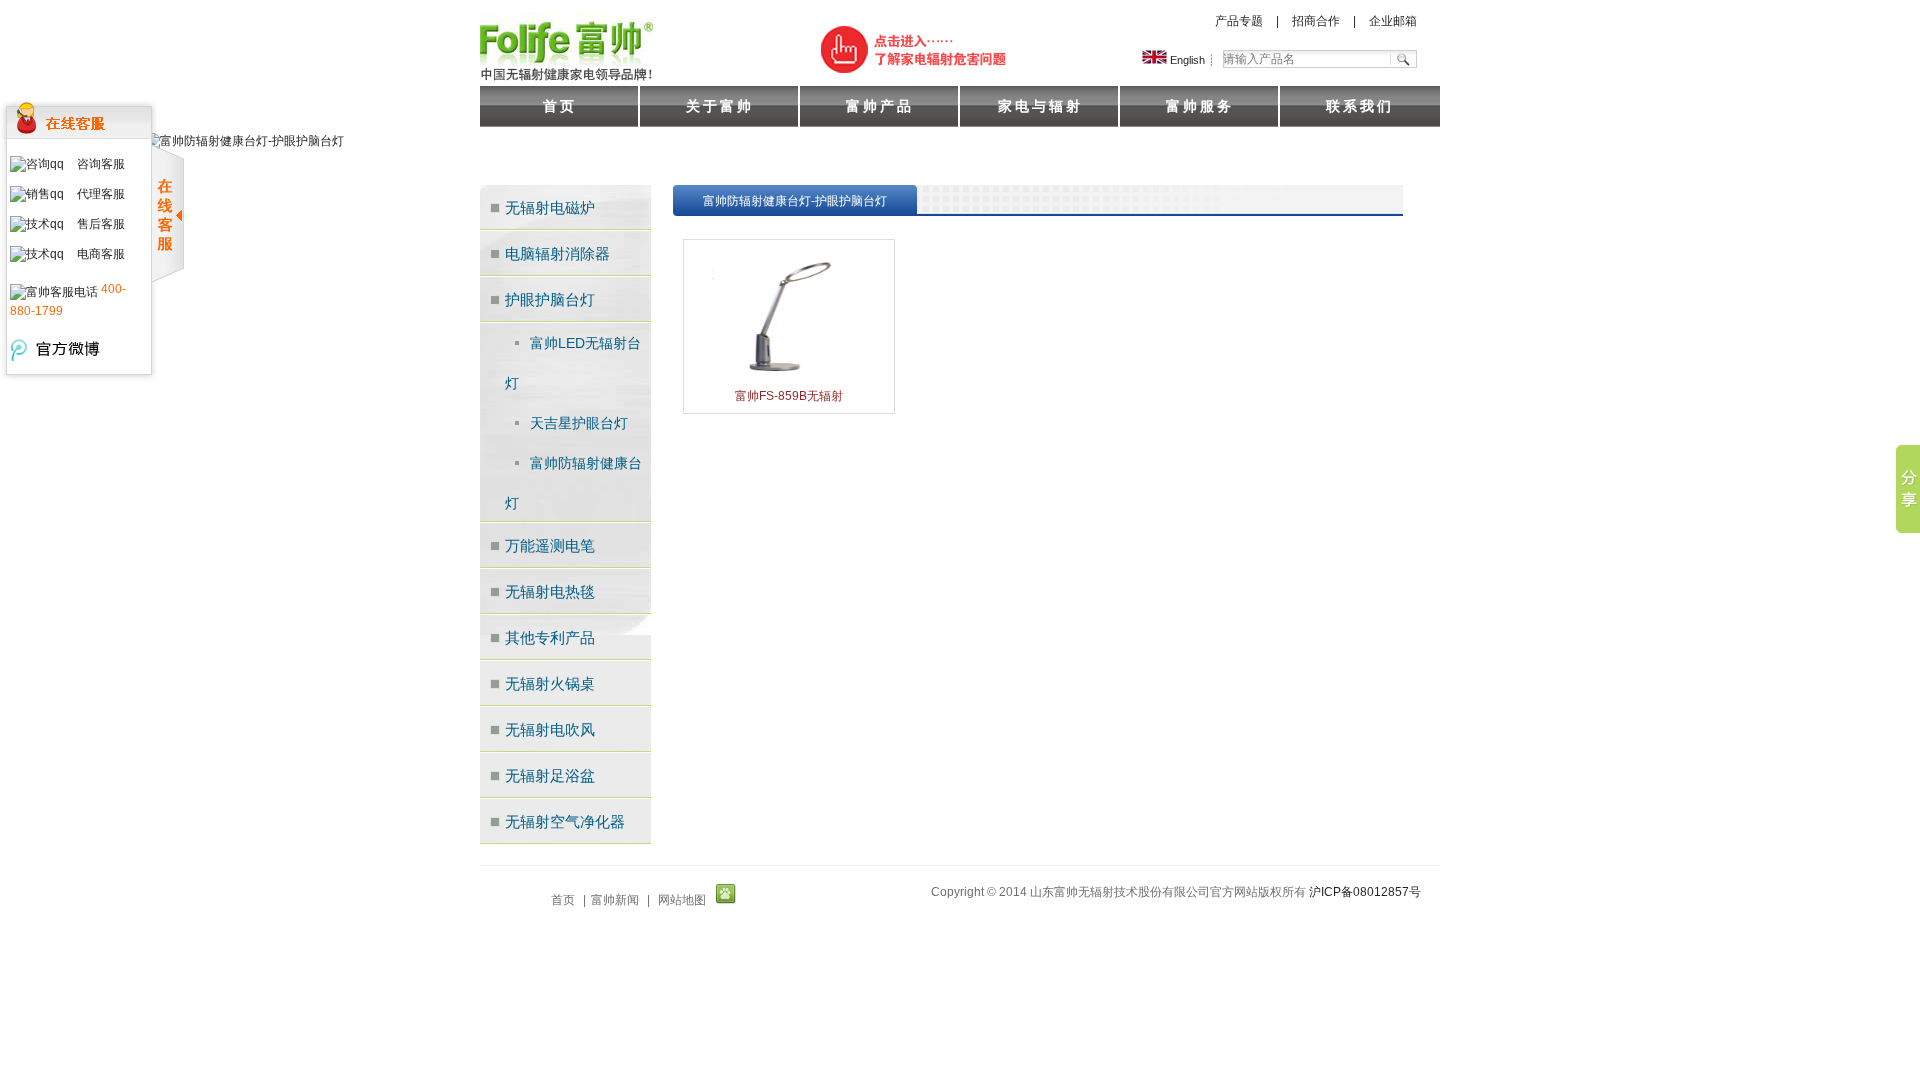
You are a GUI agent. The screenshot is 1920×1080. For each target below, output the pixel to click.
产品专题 (1239, 21)
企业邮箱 (1393, 21)
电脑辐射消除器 (557, 253)
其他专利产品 (550, 637)
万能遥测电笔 (550, 545)
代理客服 (101, 194)
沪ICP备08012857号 (1365, 892)
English (1186, 60)
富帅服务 (1200, 106)
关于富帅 (720, 106)
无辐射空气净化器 (565, 821)
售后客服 (101, 224)
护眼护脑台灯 (550, 299)
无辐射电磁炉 (550, 207)
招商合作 (1316, 21)
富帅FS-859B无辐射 (789, 396)
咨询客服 (101, 164)
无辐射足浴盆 (550, 775)
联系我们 (1360, 106)
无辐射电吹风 (550, 729)
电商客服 (101, 254)
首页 (560, 106)
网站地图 (682, 900)
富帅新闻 (615, 900)
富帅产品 (880, 106)
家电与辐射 (1040, 106)
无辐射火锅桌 (550, 683)
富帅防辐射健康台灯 (573, 483)
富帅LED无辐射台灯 (573, 363)
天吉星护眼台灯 (579, 423)
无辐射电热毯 (550, 591)
